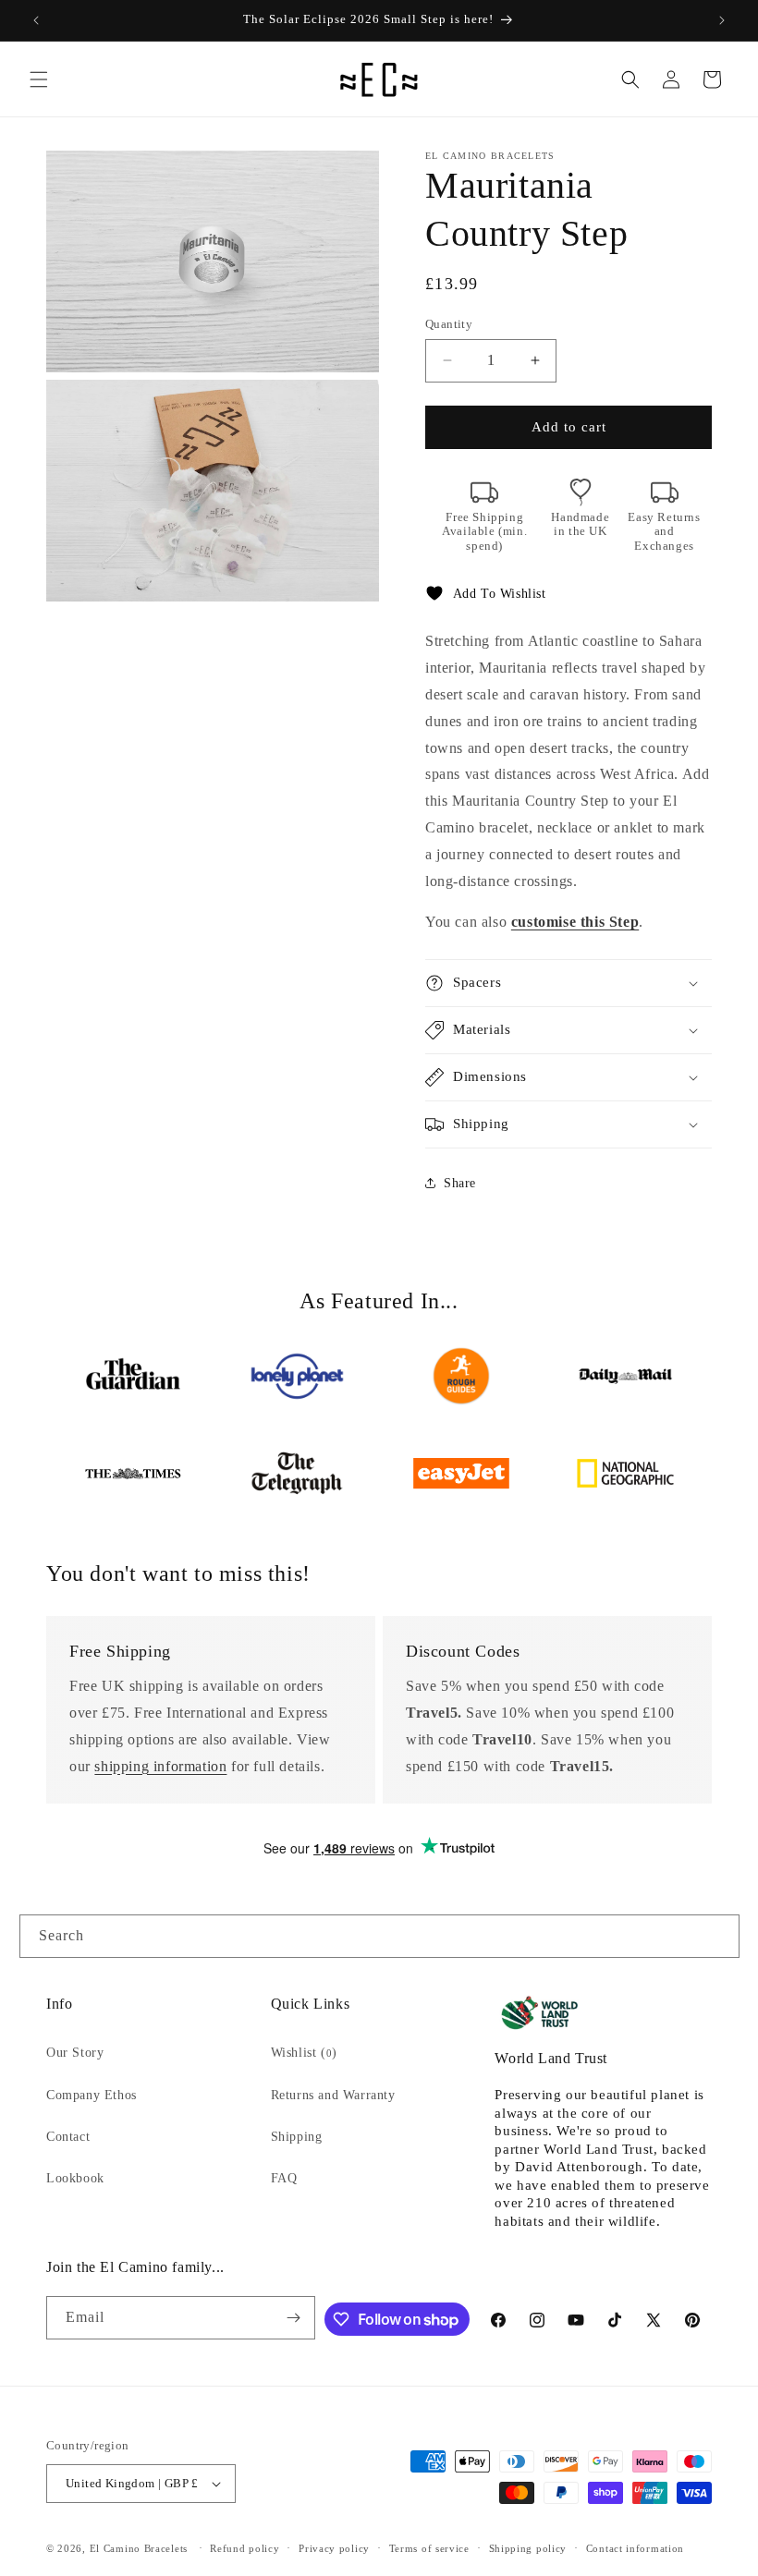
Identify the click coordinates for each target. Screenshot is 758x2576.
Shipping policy (528, 2548)
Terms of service (429, 2548)
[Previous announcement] (36, 20)
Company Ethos (92, 2095)
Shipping (297, 2137)
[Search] (718, 1936)
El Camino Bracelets (139, 2548)
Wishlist (304, 2053)
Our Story (75, 2053)
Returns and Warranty (333, 2095)
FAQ (284, 2178)
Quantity (449, 324)
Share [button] (460, 1183)
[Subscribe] (294, 2318)
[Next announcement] (722, 20)
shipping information (160, 1766)
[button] (39, 79)
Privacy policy (334, 2548)
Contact (68, 2137)
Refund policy (245, 2548)
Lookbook (75, 2178)
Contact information (635, 2548)
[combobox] (379, 1936)
